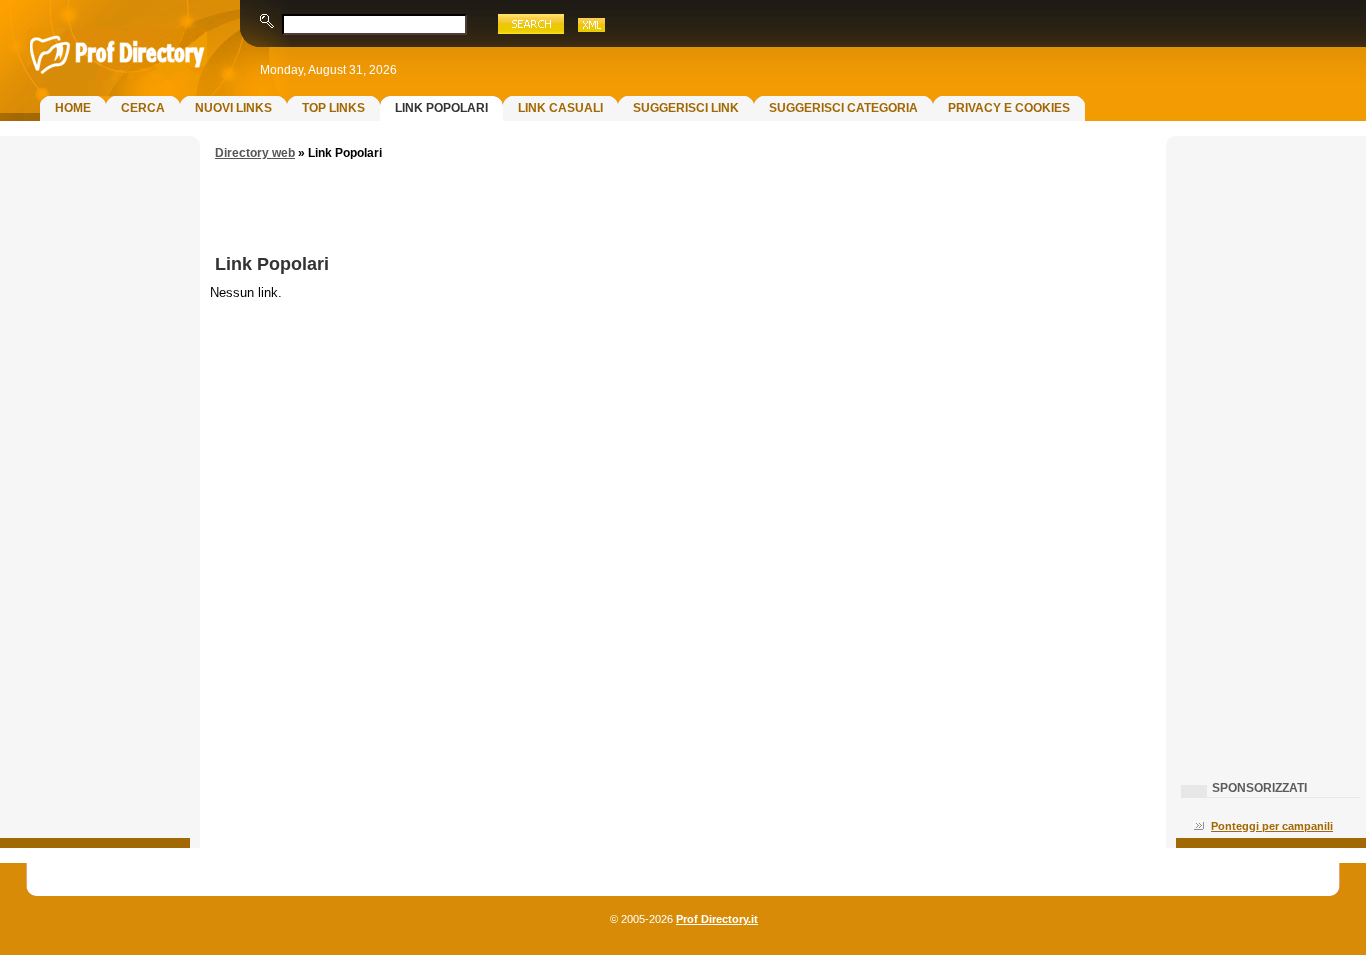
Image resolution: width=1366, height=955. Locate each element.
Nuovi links (233, 108)
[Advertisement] (95, 466)
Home (73, 108)
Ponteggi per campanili (1272, 826)
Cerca (143, 108)
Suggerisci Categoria (843, 108)
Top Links (333, 108)
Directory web (255, 153)
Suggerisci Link (686, 108)
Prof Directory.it (717, 919)
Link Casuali (560, 108)
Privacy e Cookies (1009, 108)
